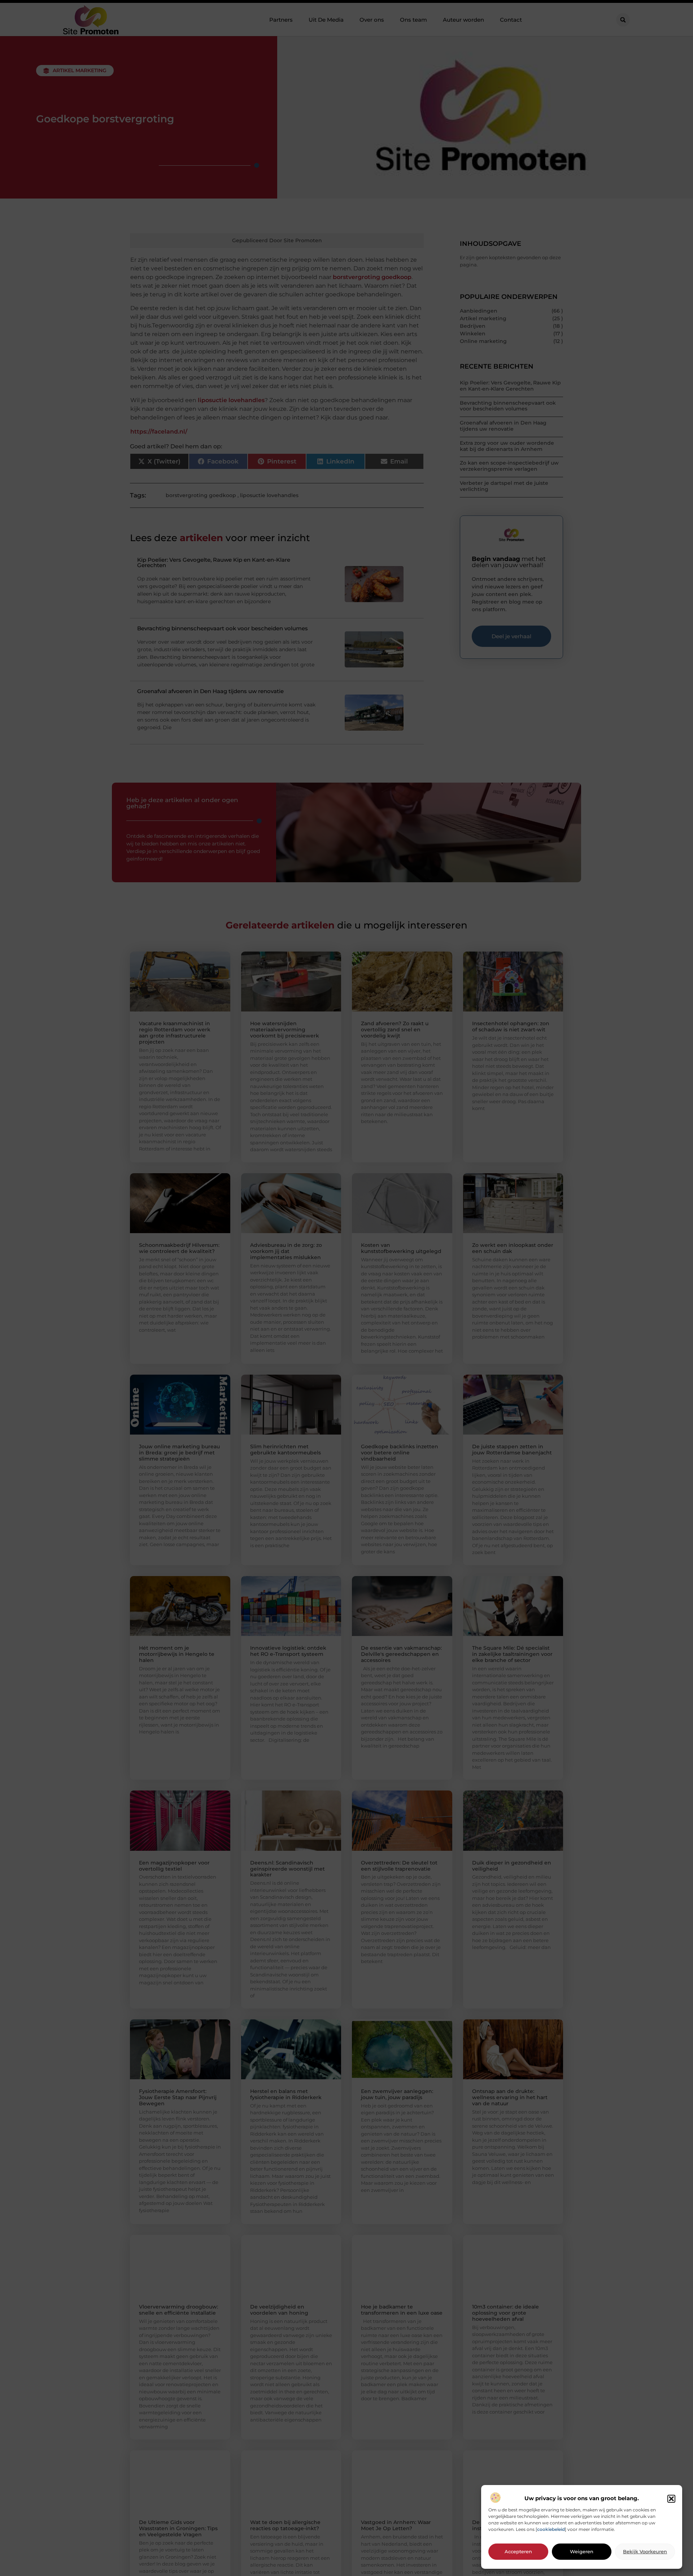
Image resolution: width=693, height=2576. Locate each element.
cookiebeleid (551, 2530)
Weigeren (582, 2552)
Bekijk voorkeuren (645, 2552)
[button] (671, 2499)
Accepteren (518, 2552)
